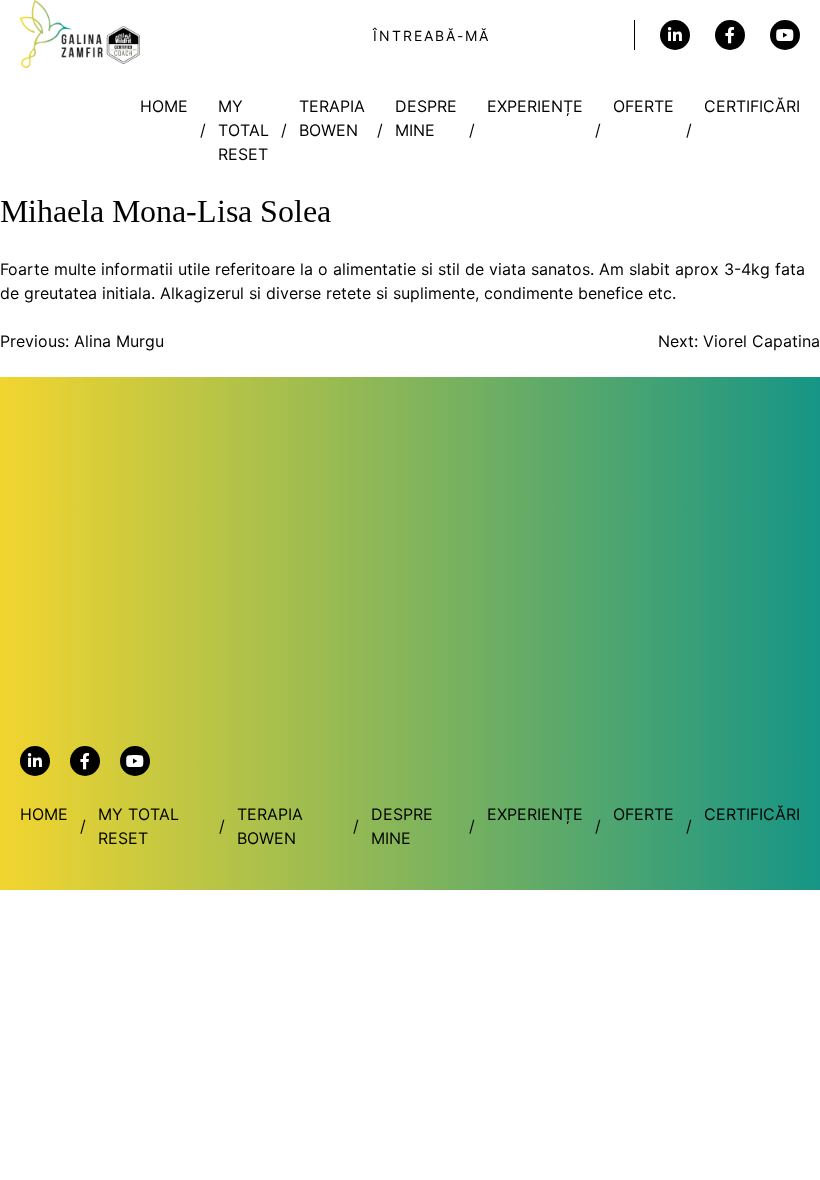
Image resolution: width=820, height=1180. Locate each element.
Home (164, 106)
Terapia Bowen (332, 118)
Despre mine (426, 118)
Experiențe (535, 106)
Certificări (752, 106)
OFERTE (643, 106)
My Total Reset (243, 130)
